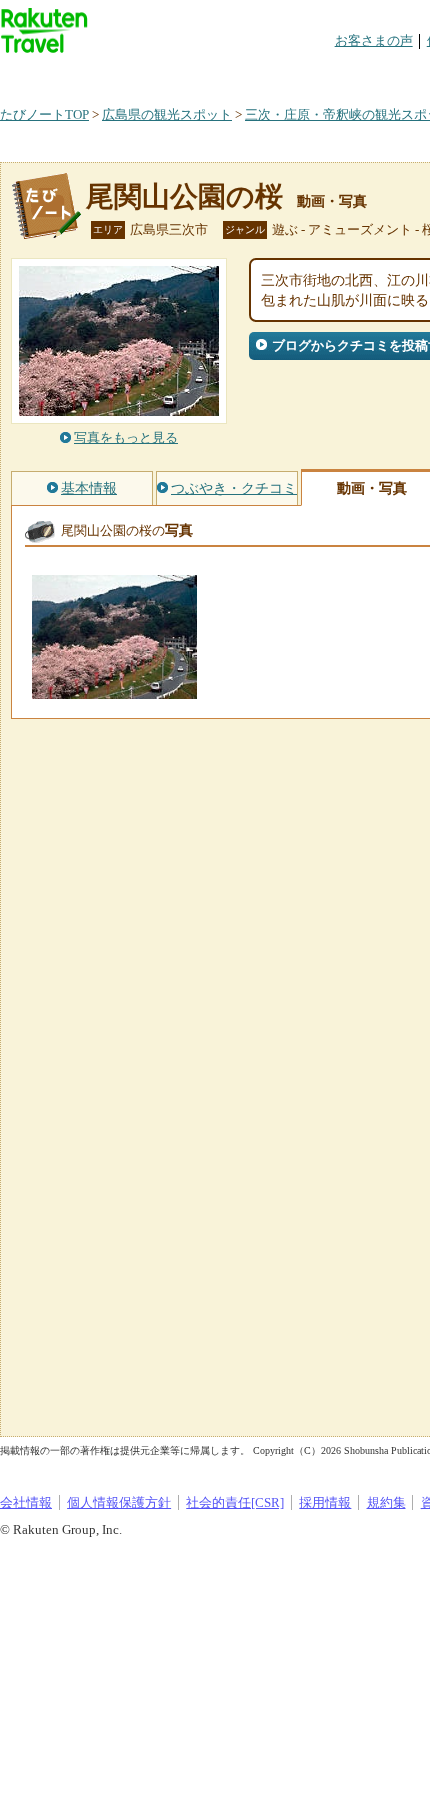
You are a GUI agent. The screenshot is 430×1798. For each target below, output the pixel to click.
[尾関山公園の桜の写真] (114, 689)
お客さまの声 (374, 40)
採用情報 (325, 1502)
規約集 (386, 1502)
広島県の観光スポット (167, 114)
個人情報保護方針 (119, 1502)
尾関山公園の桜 (184, 196)
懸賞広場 (234, 74)
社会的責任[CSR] (235, 1502)
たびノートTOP (44, 114)
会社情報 (26, 1502)
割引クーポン (316, 74)
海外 (152, 74)
